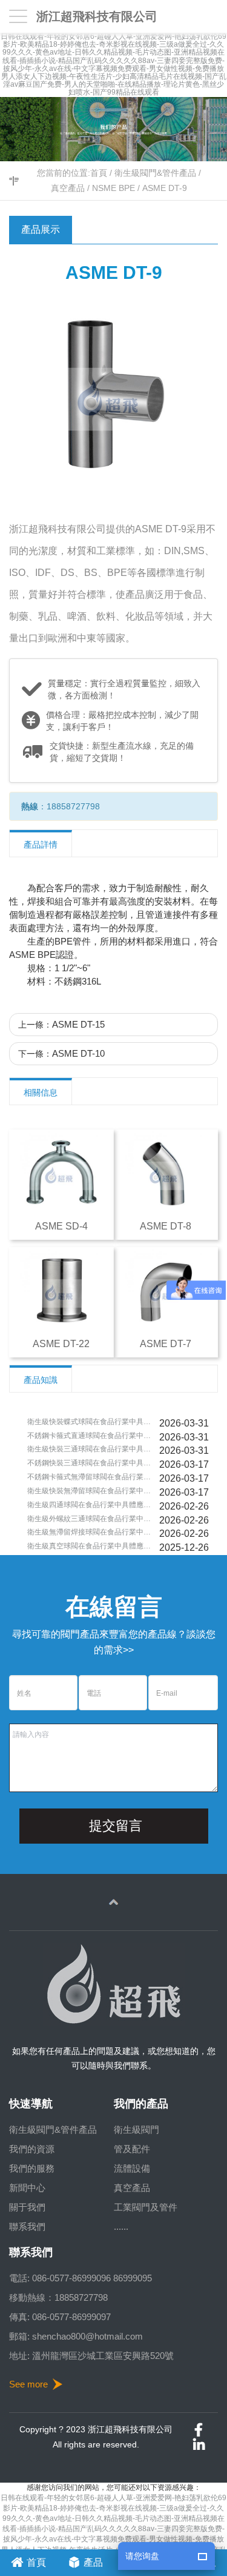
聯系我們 (27, 2226)
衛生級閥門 (137, 2129)
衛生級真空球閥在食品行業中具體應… (89, 1546)
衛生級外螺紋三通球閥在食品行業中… (89, 1519)
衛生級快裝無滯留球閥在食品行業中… (89, 1491)
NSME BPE (113, 188)
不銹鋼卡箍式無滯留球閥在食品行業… (89, 1477)
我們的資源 (32, 2149)
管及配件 (132, 2149)
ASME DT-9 (165, 188)
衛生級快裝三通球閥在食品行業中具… (89, 1449)
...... (121, 2226)
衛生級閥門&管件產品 (155, 173)
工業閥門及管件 (146, 2207)
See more (28, 2384)
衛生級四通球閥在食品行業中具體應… (89, 1505)
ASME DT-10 (78, 1053)
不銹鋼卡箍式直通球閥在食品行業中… (89, 1436)
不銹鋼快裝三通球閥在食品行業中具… (89, 1463)
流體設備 (132, 2168)
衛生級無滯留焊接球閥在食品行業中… (89, 1532)
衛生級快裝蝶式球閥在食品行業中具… (89, 1422)
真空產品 (68, 188)
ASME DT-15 (78, 1024)
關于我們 (27, 2207)
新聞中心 (27, 2188)
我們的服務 (32, 2168)
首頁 (99, 173)
